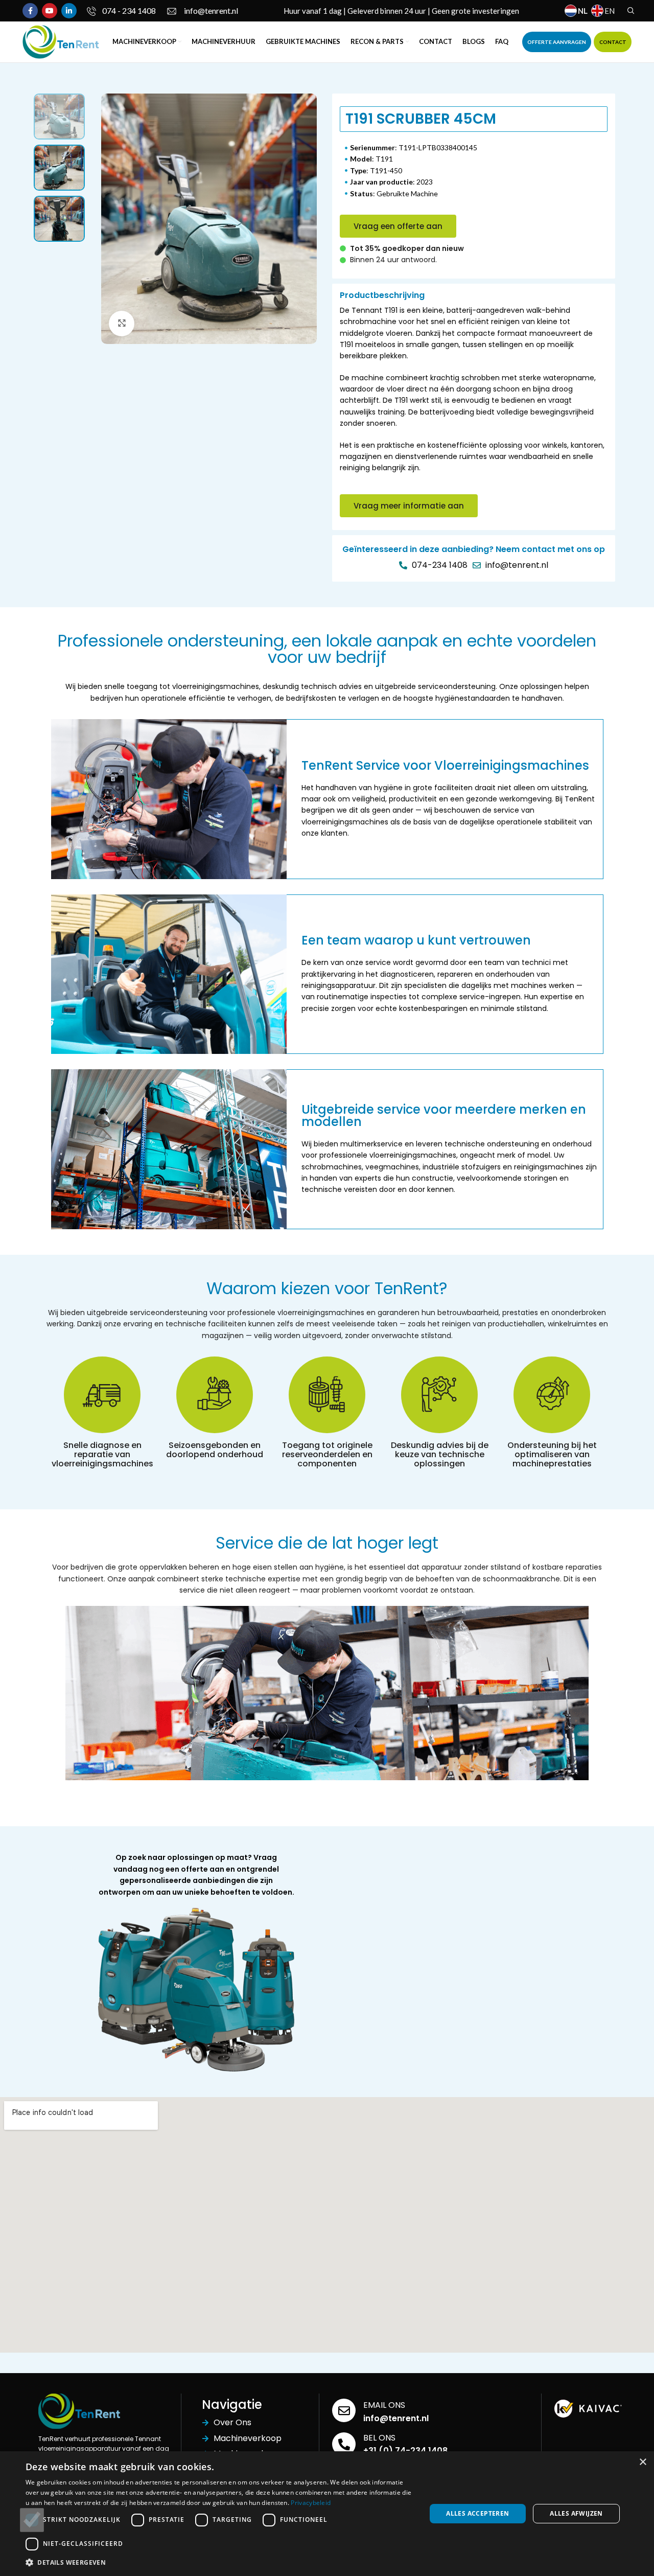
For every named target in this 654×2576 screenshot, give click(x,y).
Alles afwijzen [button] (576, 2513)
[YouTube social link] (50, 11)
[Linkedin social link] (69, 11)
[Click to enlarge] (122, 324)
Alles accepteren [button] (477, 2513)
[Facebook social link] (30, 11)
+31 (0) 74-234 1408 (405, 2451)
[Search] (629, 11)
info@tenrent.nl (396, 2418)
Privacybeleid (311, 2503)
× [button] (643, 2462)
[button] (398, 226)
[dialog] (327, 2514)
